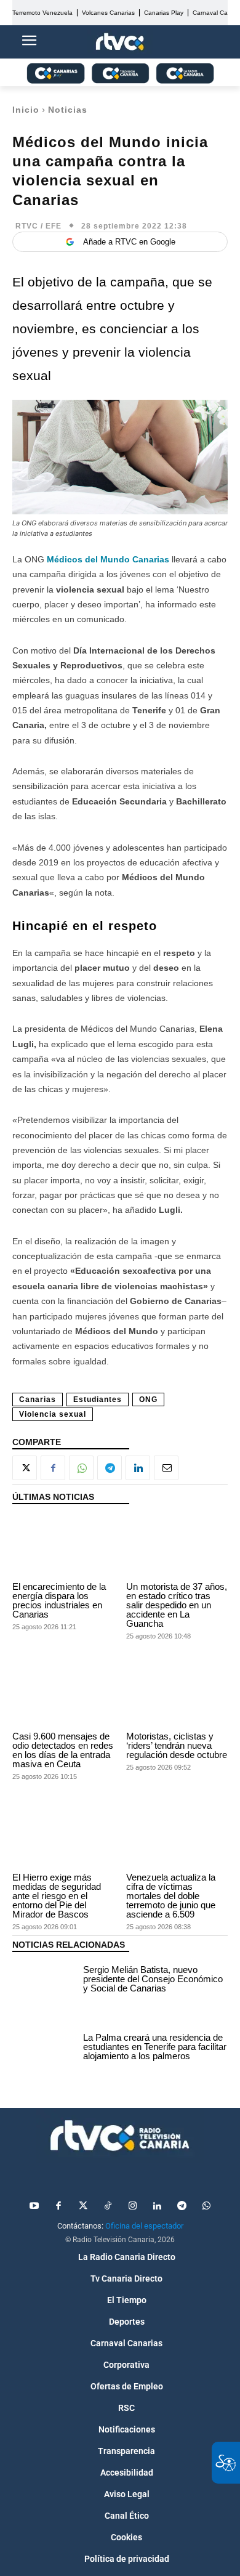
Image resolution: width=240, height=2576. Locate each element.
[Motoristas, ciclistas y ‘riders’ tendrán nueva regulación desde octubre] (177, 1696)
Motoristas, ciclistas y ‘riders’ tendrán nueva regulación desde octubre (177, 1745)
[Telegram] (110, 1468)
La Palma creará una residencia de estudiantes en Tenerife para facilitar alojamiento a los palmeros (155, 2047)
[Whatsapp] (206, 2206)
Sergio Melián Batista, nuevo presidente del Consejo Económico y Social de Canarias (153, 1979)
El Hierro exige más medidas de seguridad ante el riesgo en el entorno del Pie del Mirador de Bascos (57, 1896)
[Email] (166, 1468)
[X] (25, 1468)
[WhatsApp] (81, 1468)
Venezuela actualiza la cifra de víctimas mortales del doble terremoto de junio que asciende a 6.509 (171, 1896)
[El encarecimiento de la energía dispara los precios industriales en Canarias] (63, 1546)
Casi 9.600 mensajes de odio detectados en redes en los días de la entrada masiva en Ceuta (63, 1750)
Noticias (68, 110)
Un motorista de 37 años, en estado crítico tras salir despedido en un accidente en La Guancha (177, 1605)
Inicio (26, 110)
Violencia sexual (53, 1414)
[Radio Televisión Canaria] (120, 2136)
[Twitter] (83, 2206)
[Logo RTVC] (120, 42)
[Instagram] (132, 2206)
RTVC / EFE (38, 226)
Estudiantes (98, 1399)
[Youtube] (34, 2206)
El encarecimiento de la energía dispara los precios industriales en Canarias (59, 1600)
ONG (148, 1399)
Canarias (38, 1399)
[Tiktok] (108, 2206)
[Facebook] (53, 1468)
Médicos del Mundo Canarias (108, 559)
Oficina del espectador (144, 2226)
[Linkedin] (138, 1468)
